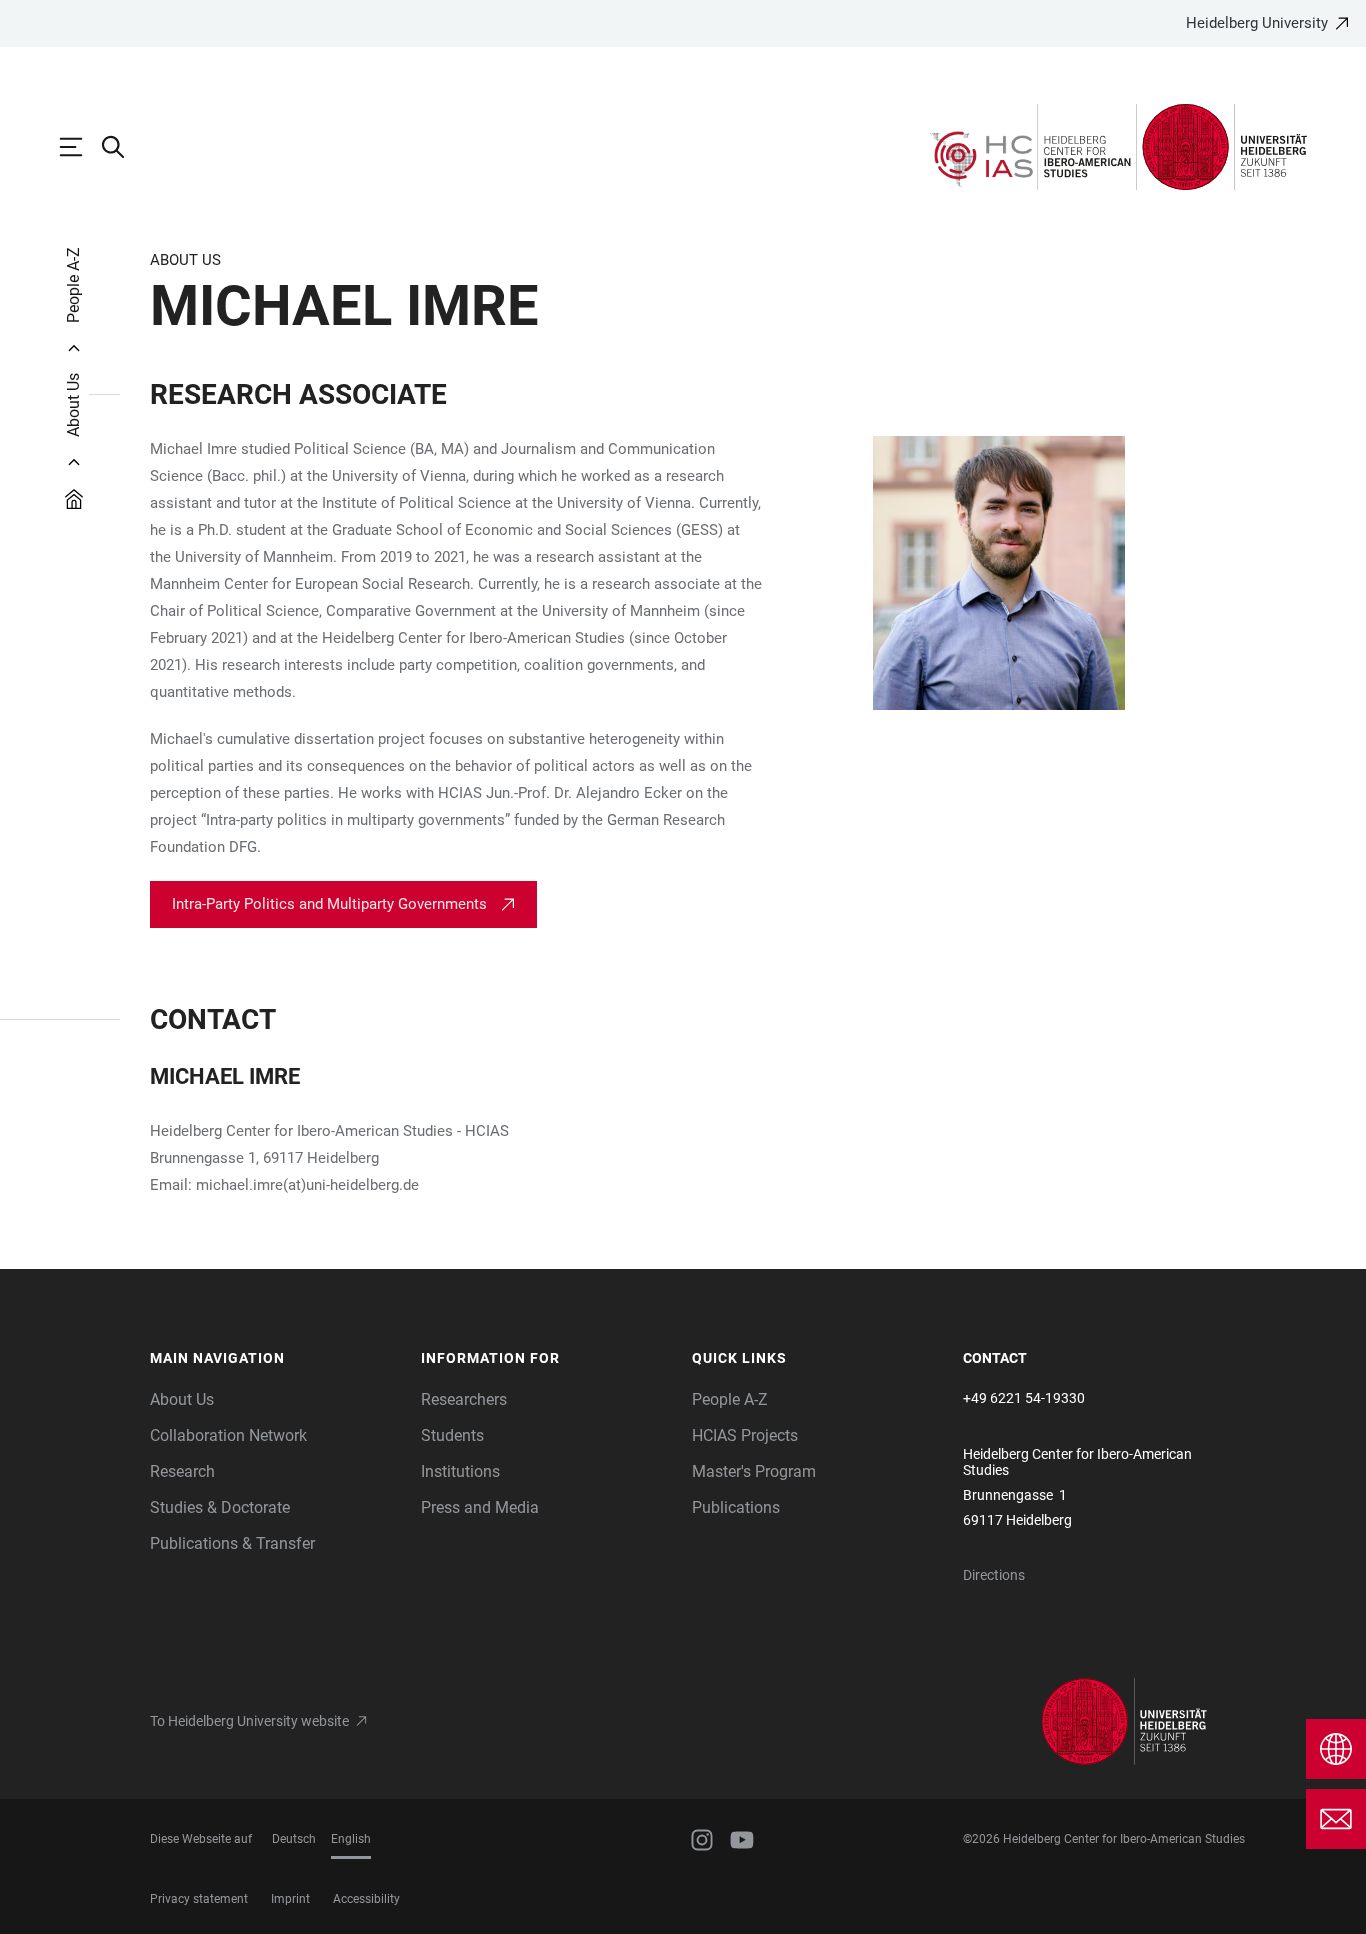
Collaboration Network (228, 1435)
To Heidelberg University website (249, 1721)
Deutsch (294, 1839)
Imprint (290, 1899)
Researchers (464, 1399)
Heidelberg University (1257, 23)
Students (452, 1435)
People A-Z (730, 1399)
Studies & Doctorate (220, 1507)
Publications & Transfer (232, 1543)
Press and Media (480, 1507)
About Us (182, 1399)
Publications (736, 1507)
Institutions (460, 1471)
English (351, 1839)
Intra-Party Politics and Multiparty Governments (329, 904)
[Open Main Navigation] (81, 147)
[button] (275, 1359)
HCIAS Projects (745, 1435)
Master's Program (754, 1471)
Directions (994, 1575)
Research (182, 1471)
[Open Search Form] (123, 147)
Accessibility (366, 1899)
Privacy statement (199, 1899)
